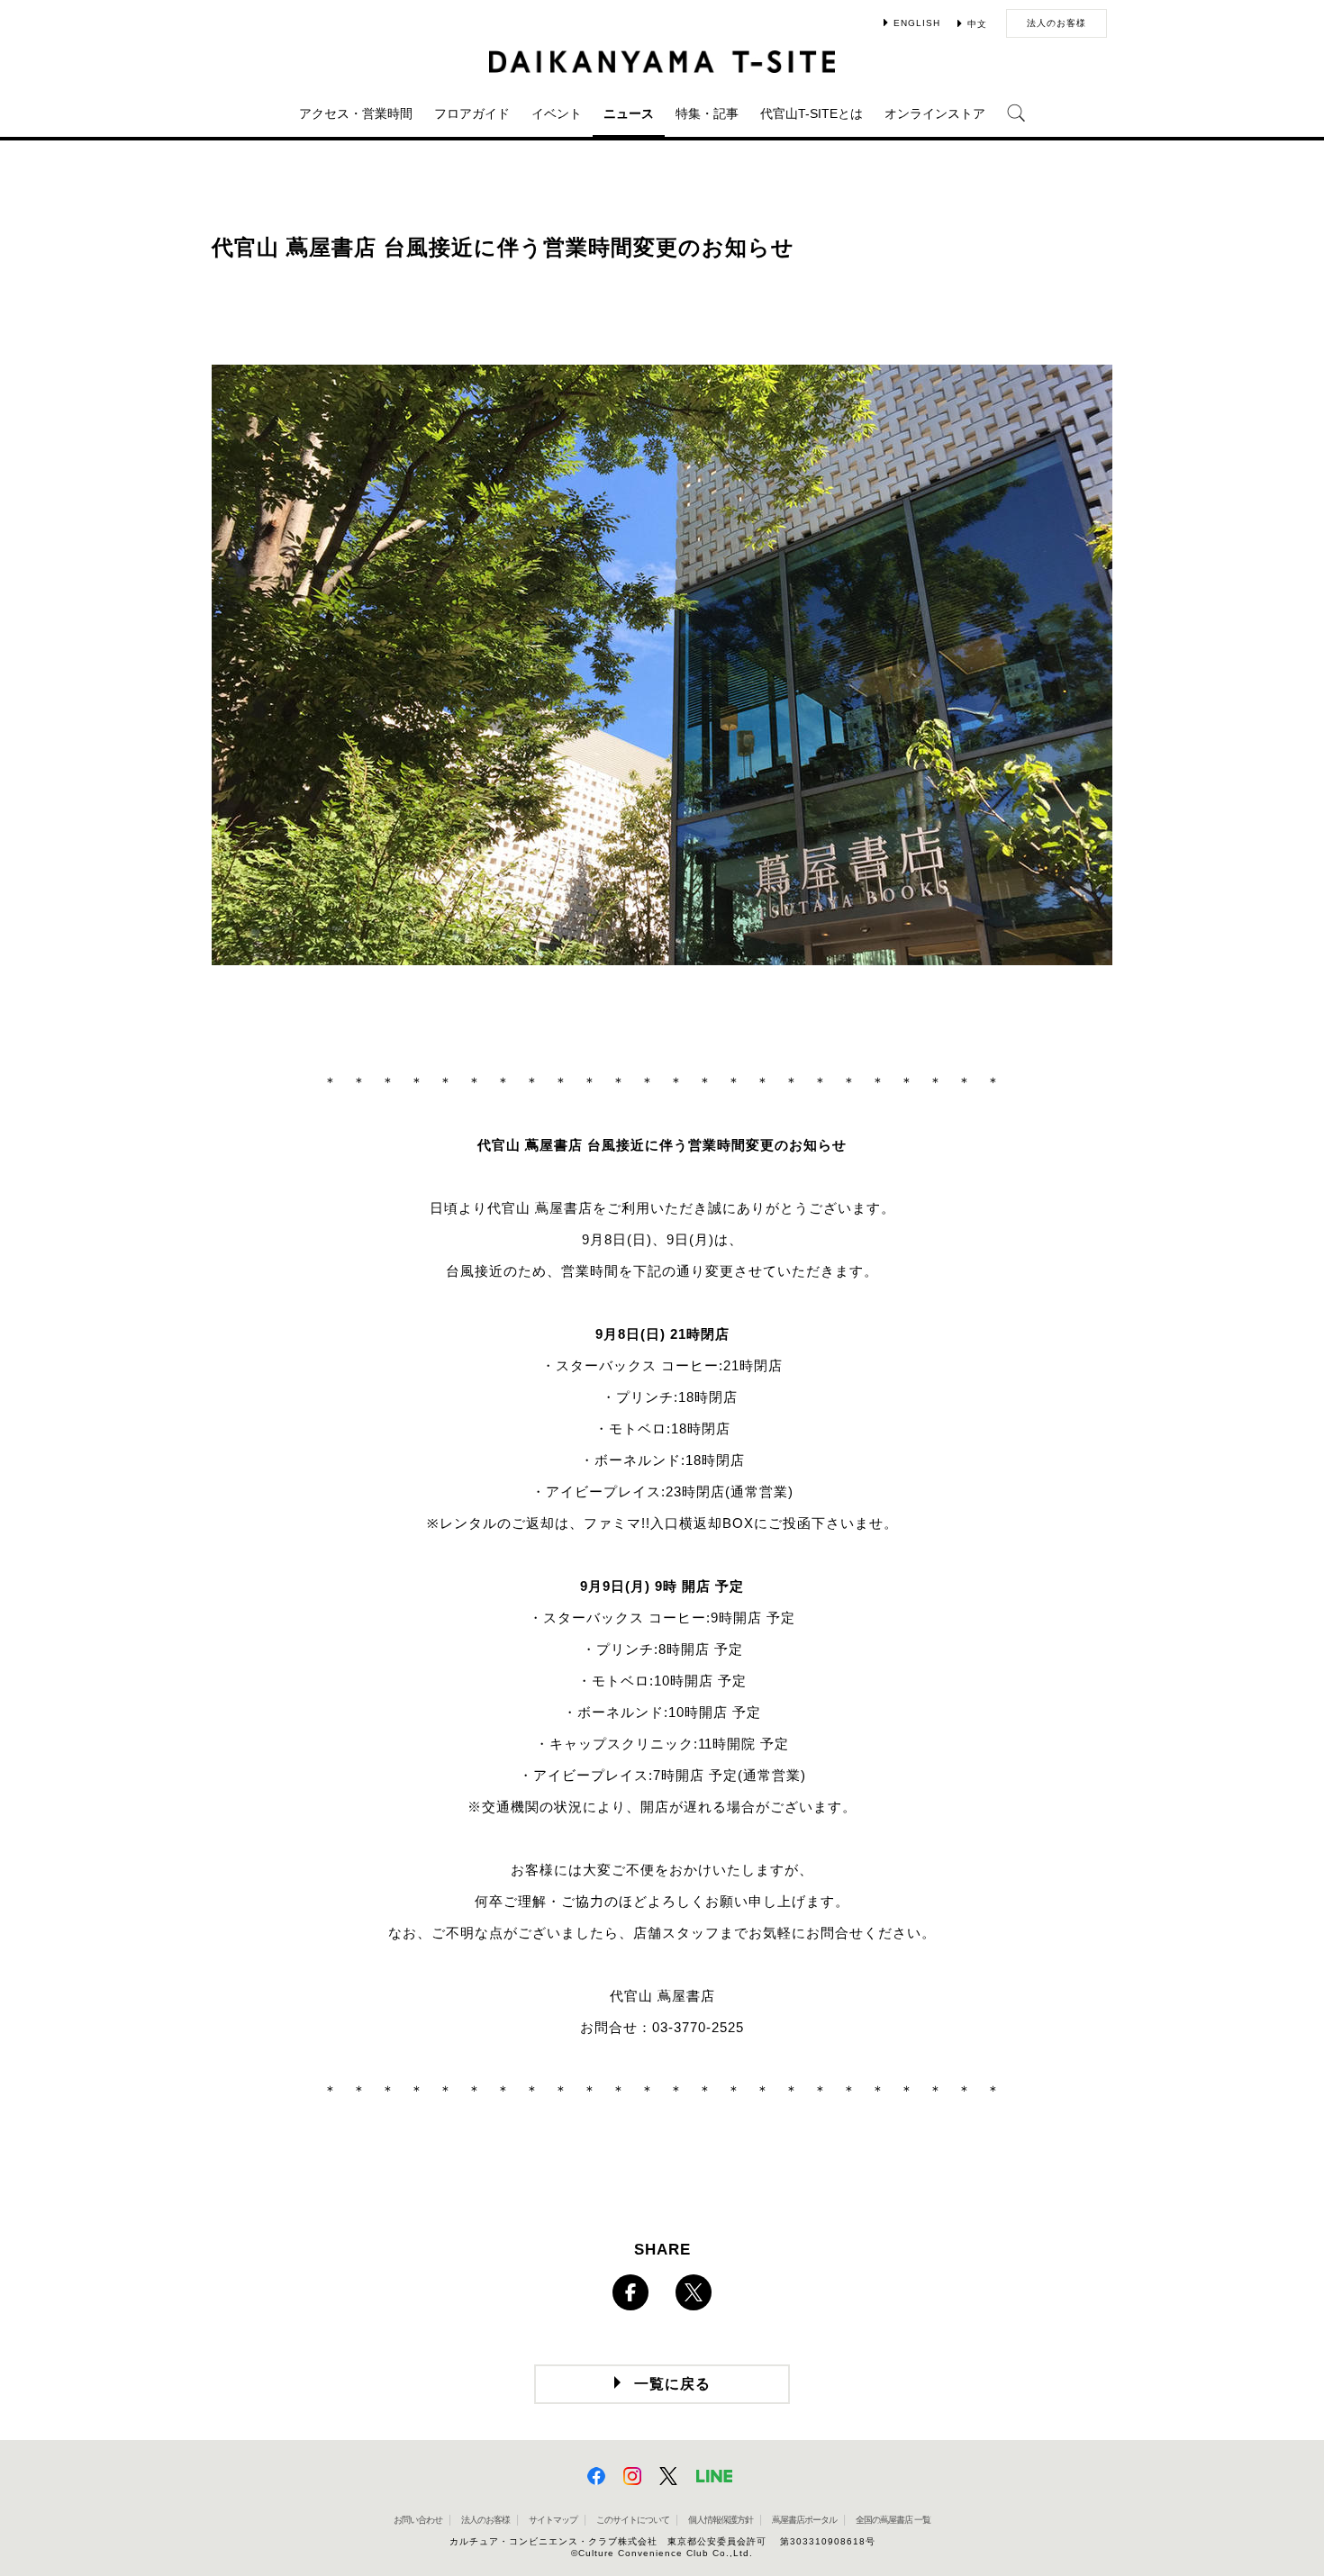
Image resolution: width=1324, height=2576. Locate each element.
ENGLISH (917, 23)
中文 (977, 24)
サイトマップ (553, 2520)
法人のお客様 (1056, 23)
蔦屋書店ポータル (804, 2520)
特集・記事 (707, 113)
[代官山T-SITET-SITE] (662, 62)
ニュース (629, 113)
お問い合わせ (418, 2520)
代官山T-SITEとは (812, 113)
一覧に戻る (672, 2384)
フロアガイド (472, 113)
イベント (557, 113)
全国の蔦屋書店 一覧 (893, 2520)
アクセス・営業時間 (356, 113)
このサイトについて (633, 2520)
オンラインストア (935, 113)
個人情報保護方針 (721, 2520)
